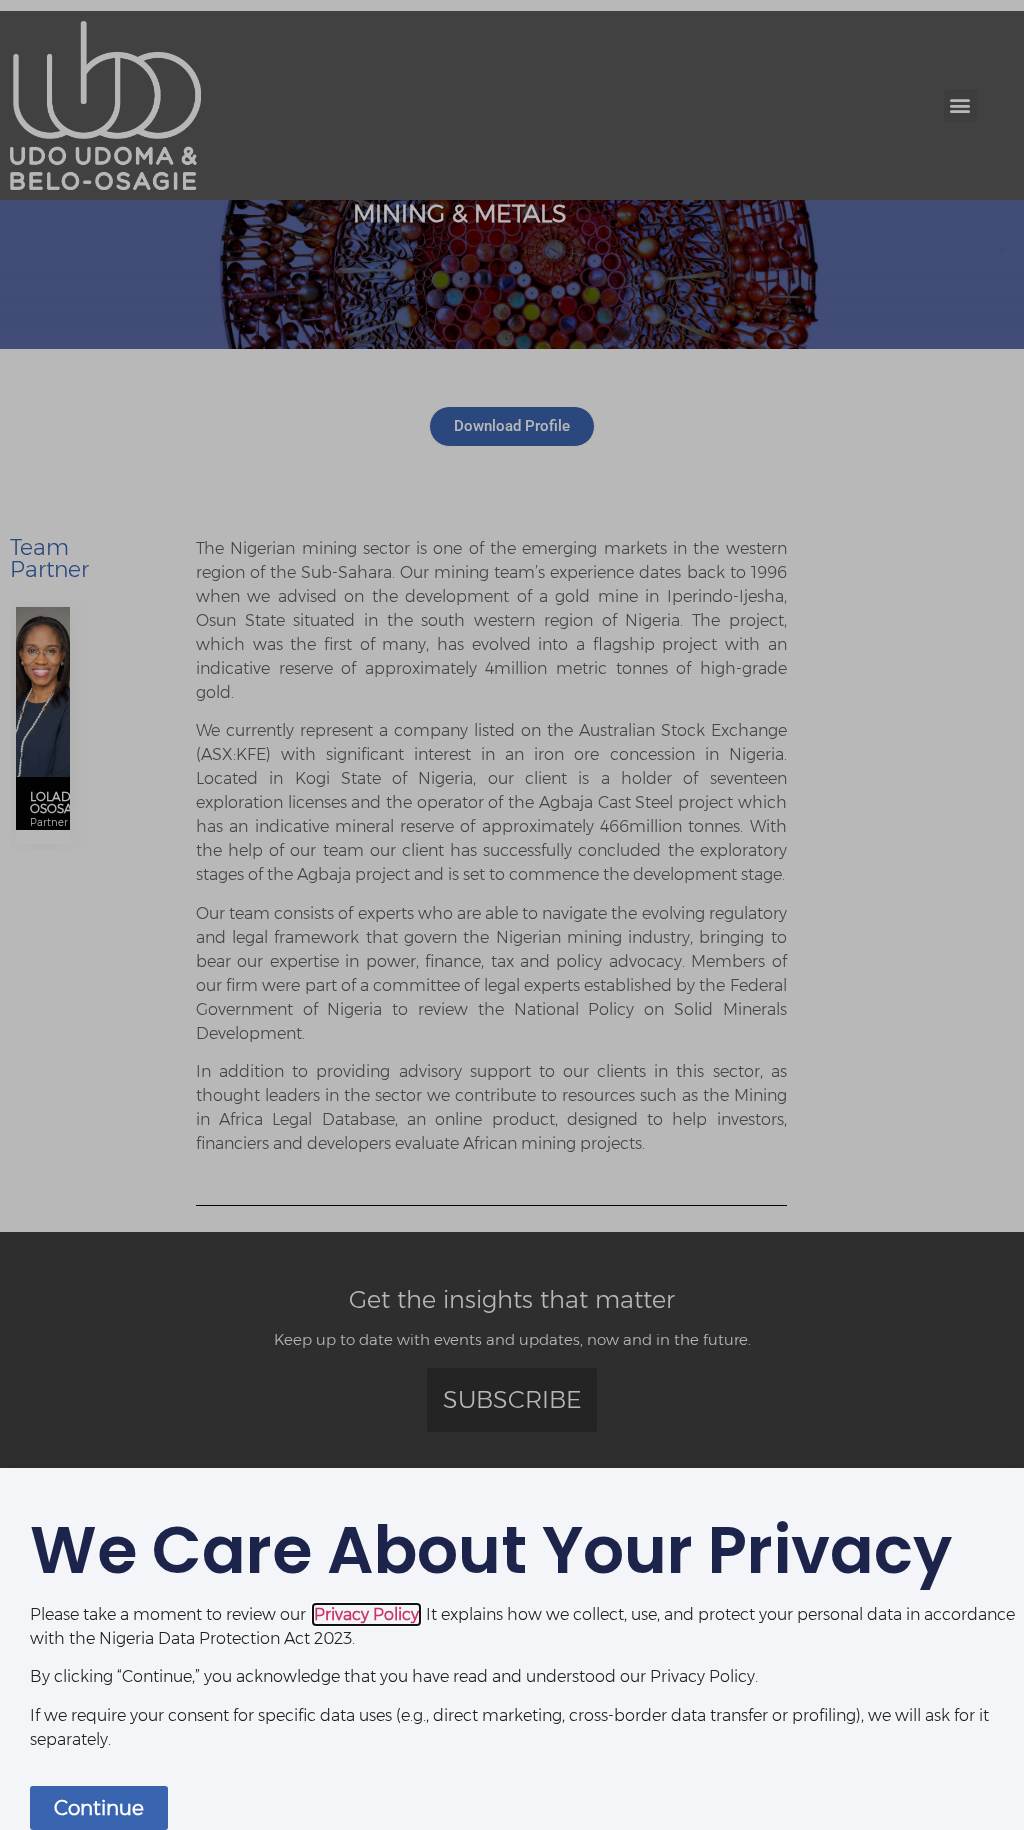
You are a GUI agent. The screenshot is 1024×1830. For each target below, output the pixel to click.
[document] (512, 915)
